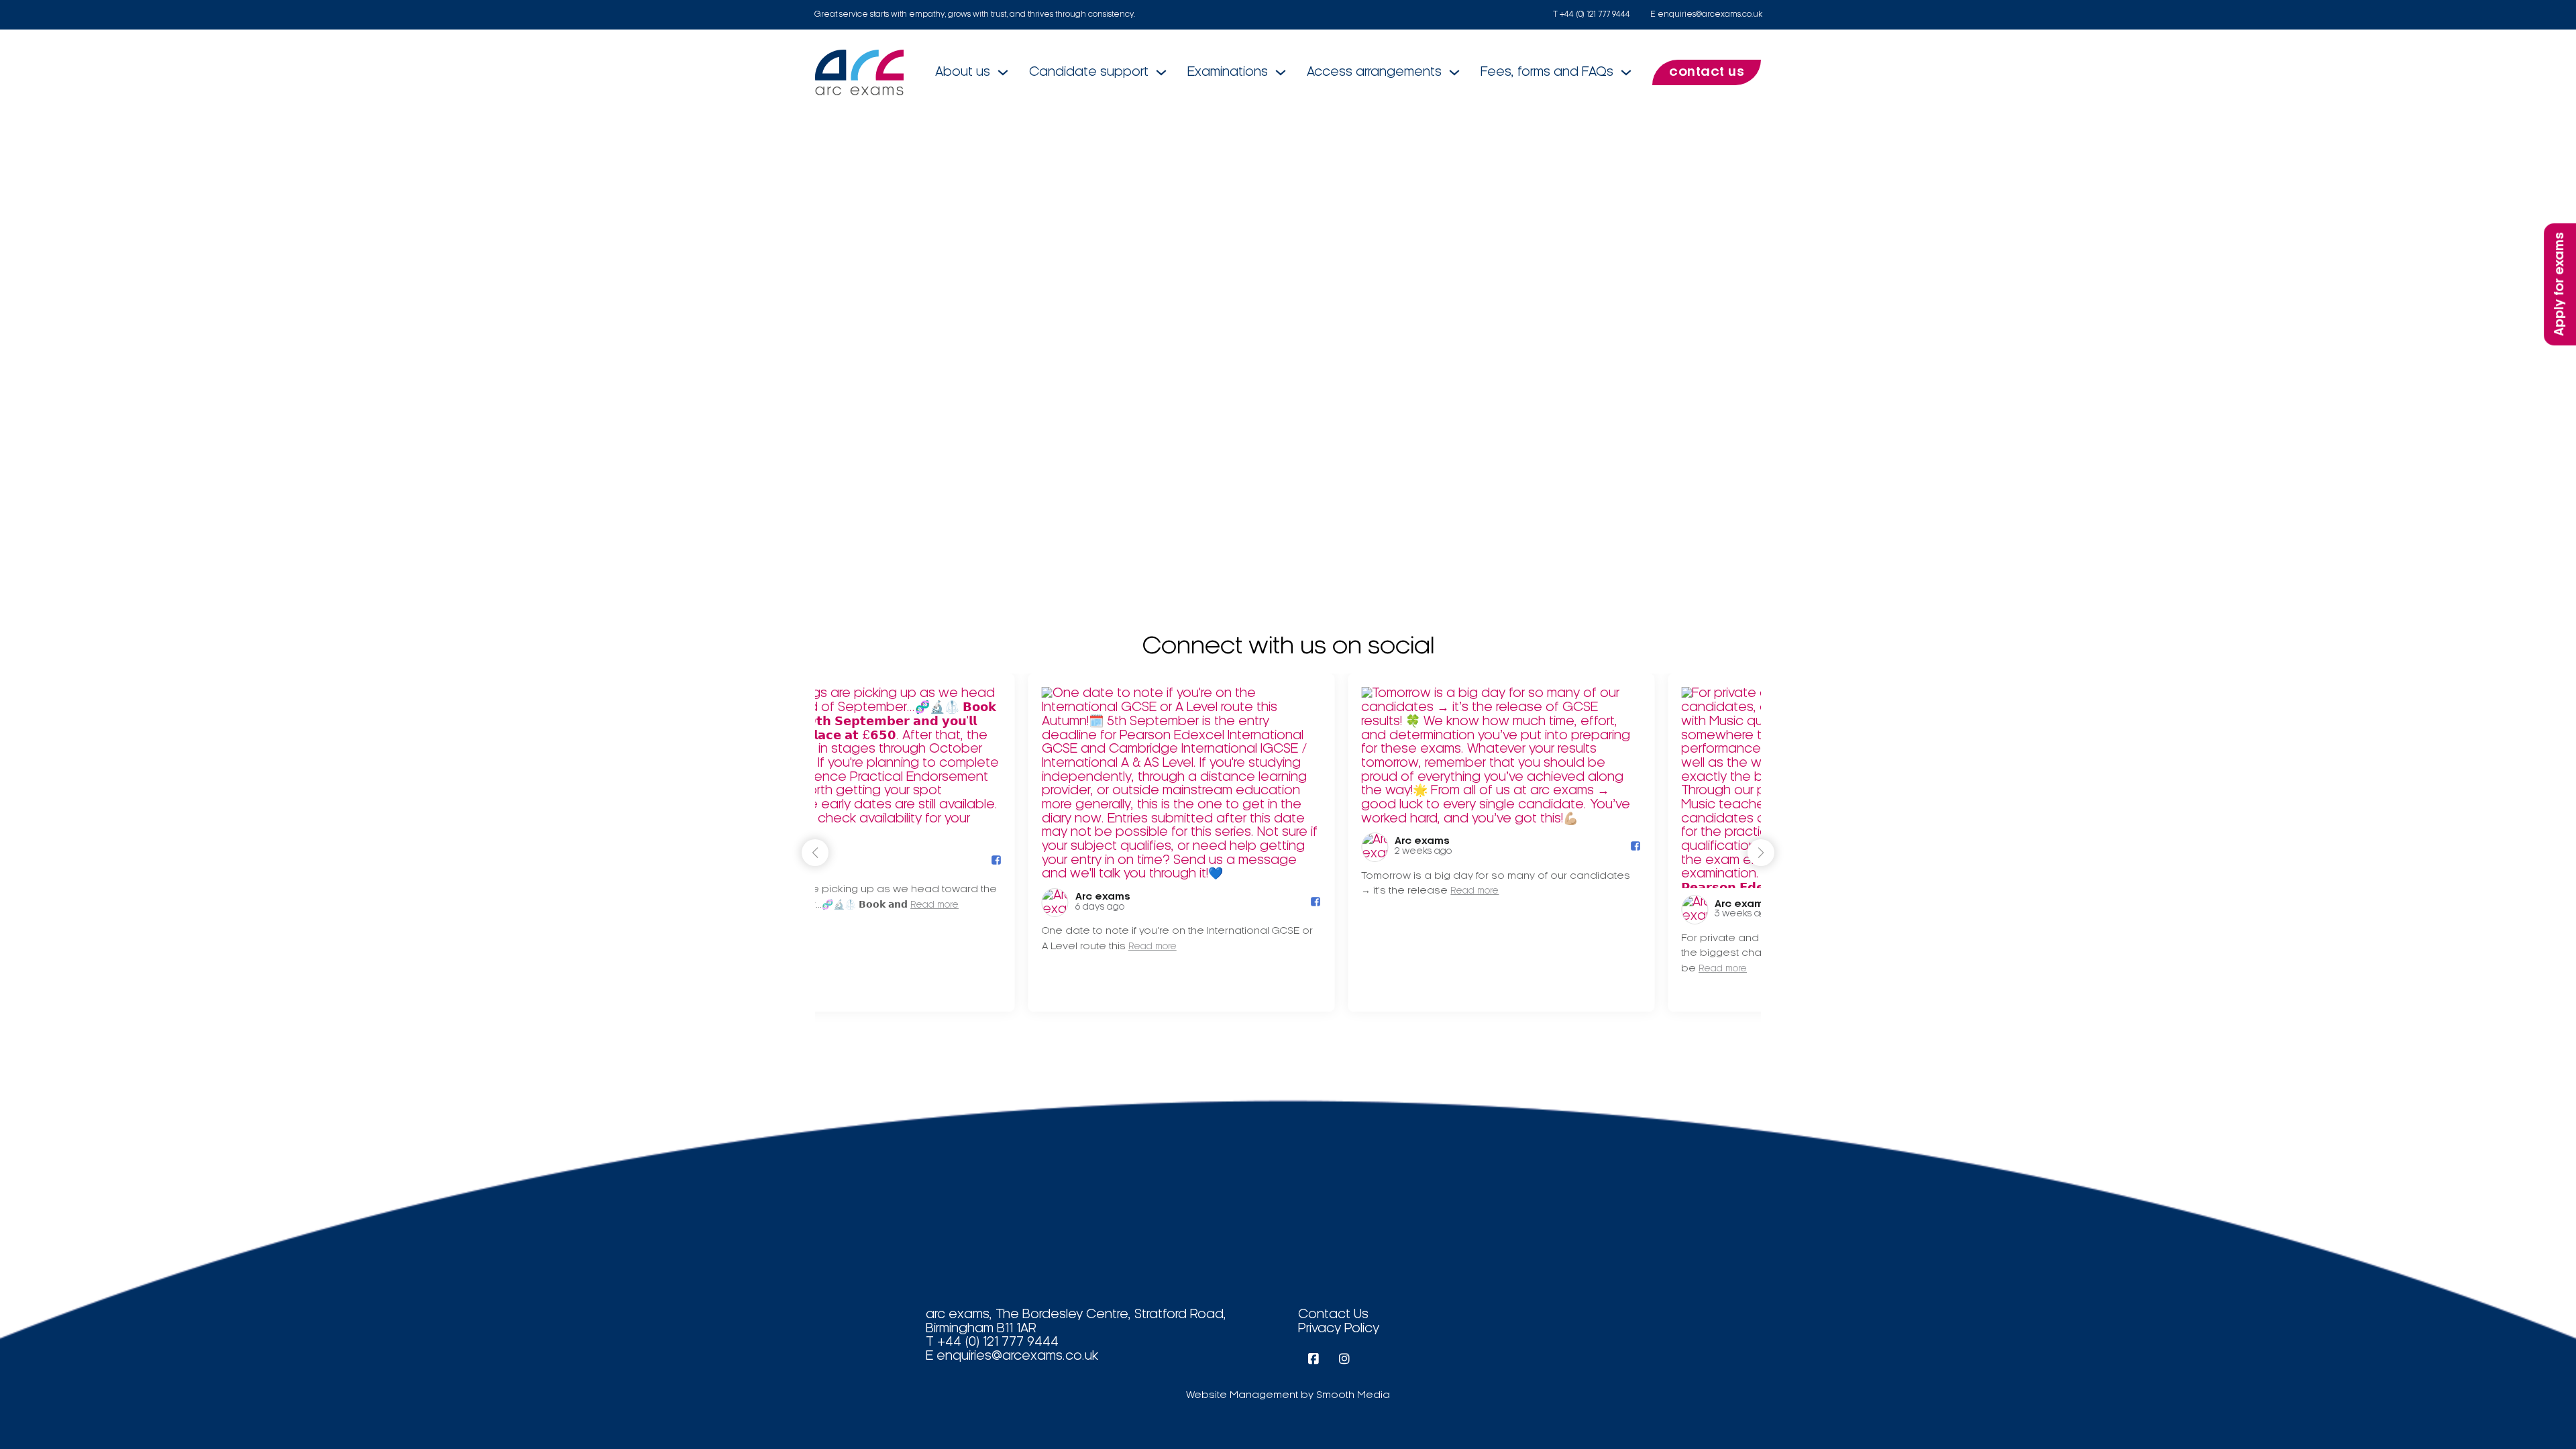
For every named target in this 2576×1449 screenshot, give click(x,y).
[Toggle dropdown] (1003, 72)
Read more (939, 947)
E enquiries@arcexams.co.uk (1706, 14)
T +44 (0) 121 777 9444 (1592, 14)
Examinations (1228, 72)
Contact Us (1333, 1315)
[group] (968, 843)
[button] (1761, 853)
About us (963, 72)
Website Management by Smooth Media (1288, 1395)
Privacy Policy (1339, 1329)
